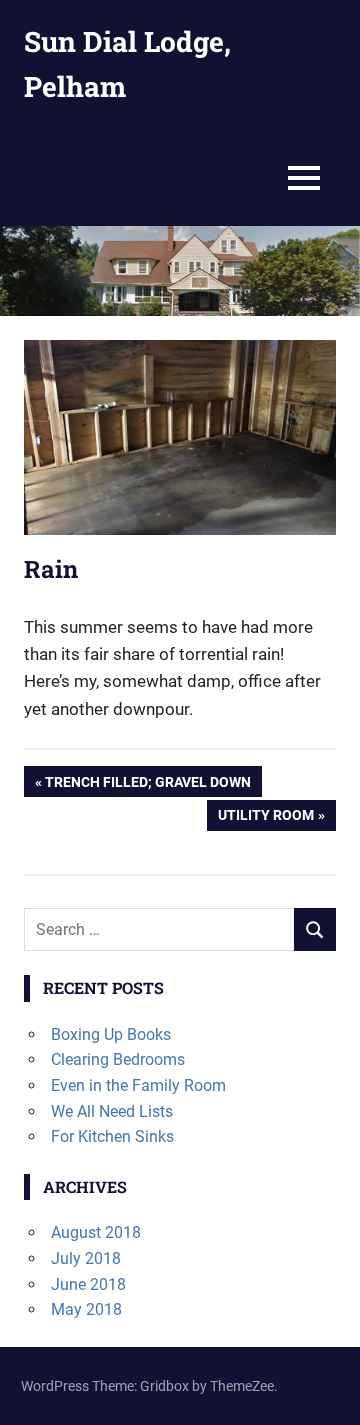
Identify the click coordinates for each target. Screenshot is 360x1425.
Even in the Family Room (138, 1085)
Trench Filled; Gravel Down (147, 785)
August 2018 (96, 1232)
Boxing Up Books (111, 1034)
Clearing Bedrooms (118, 1059)
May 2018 (86, 1309)
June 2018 (88, 1284)
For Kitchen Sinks (112, 1136)
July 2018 (86, 1258)
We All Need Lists (112, 1111)
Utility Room (265, 818)
